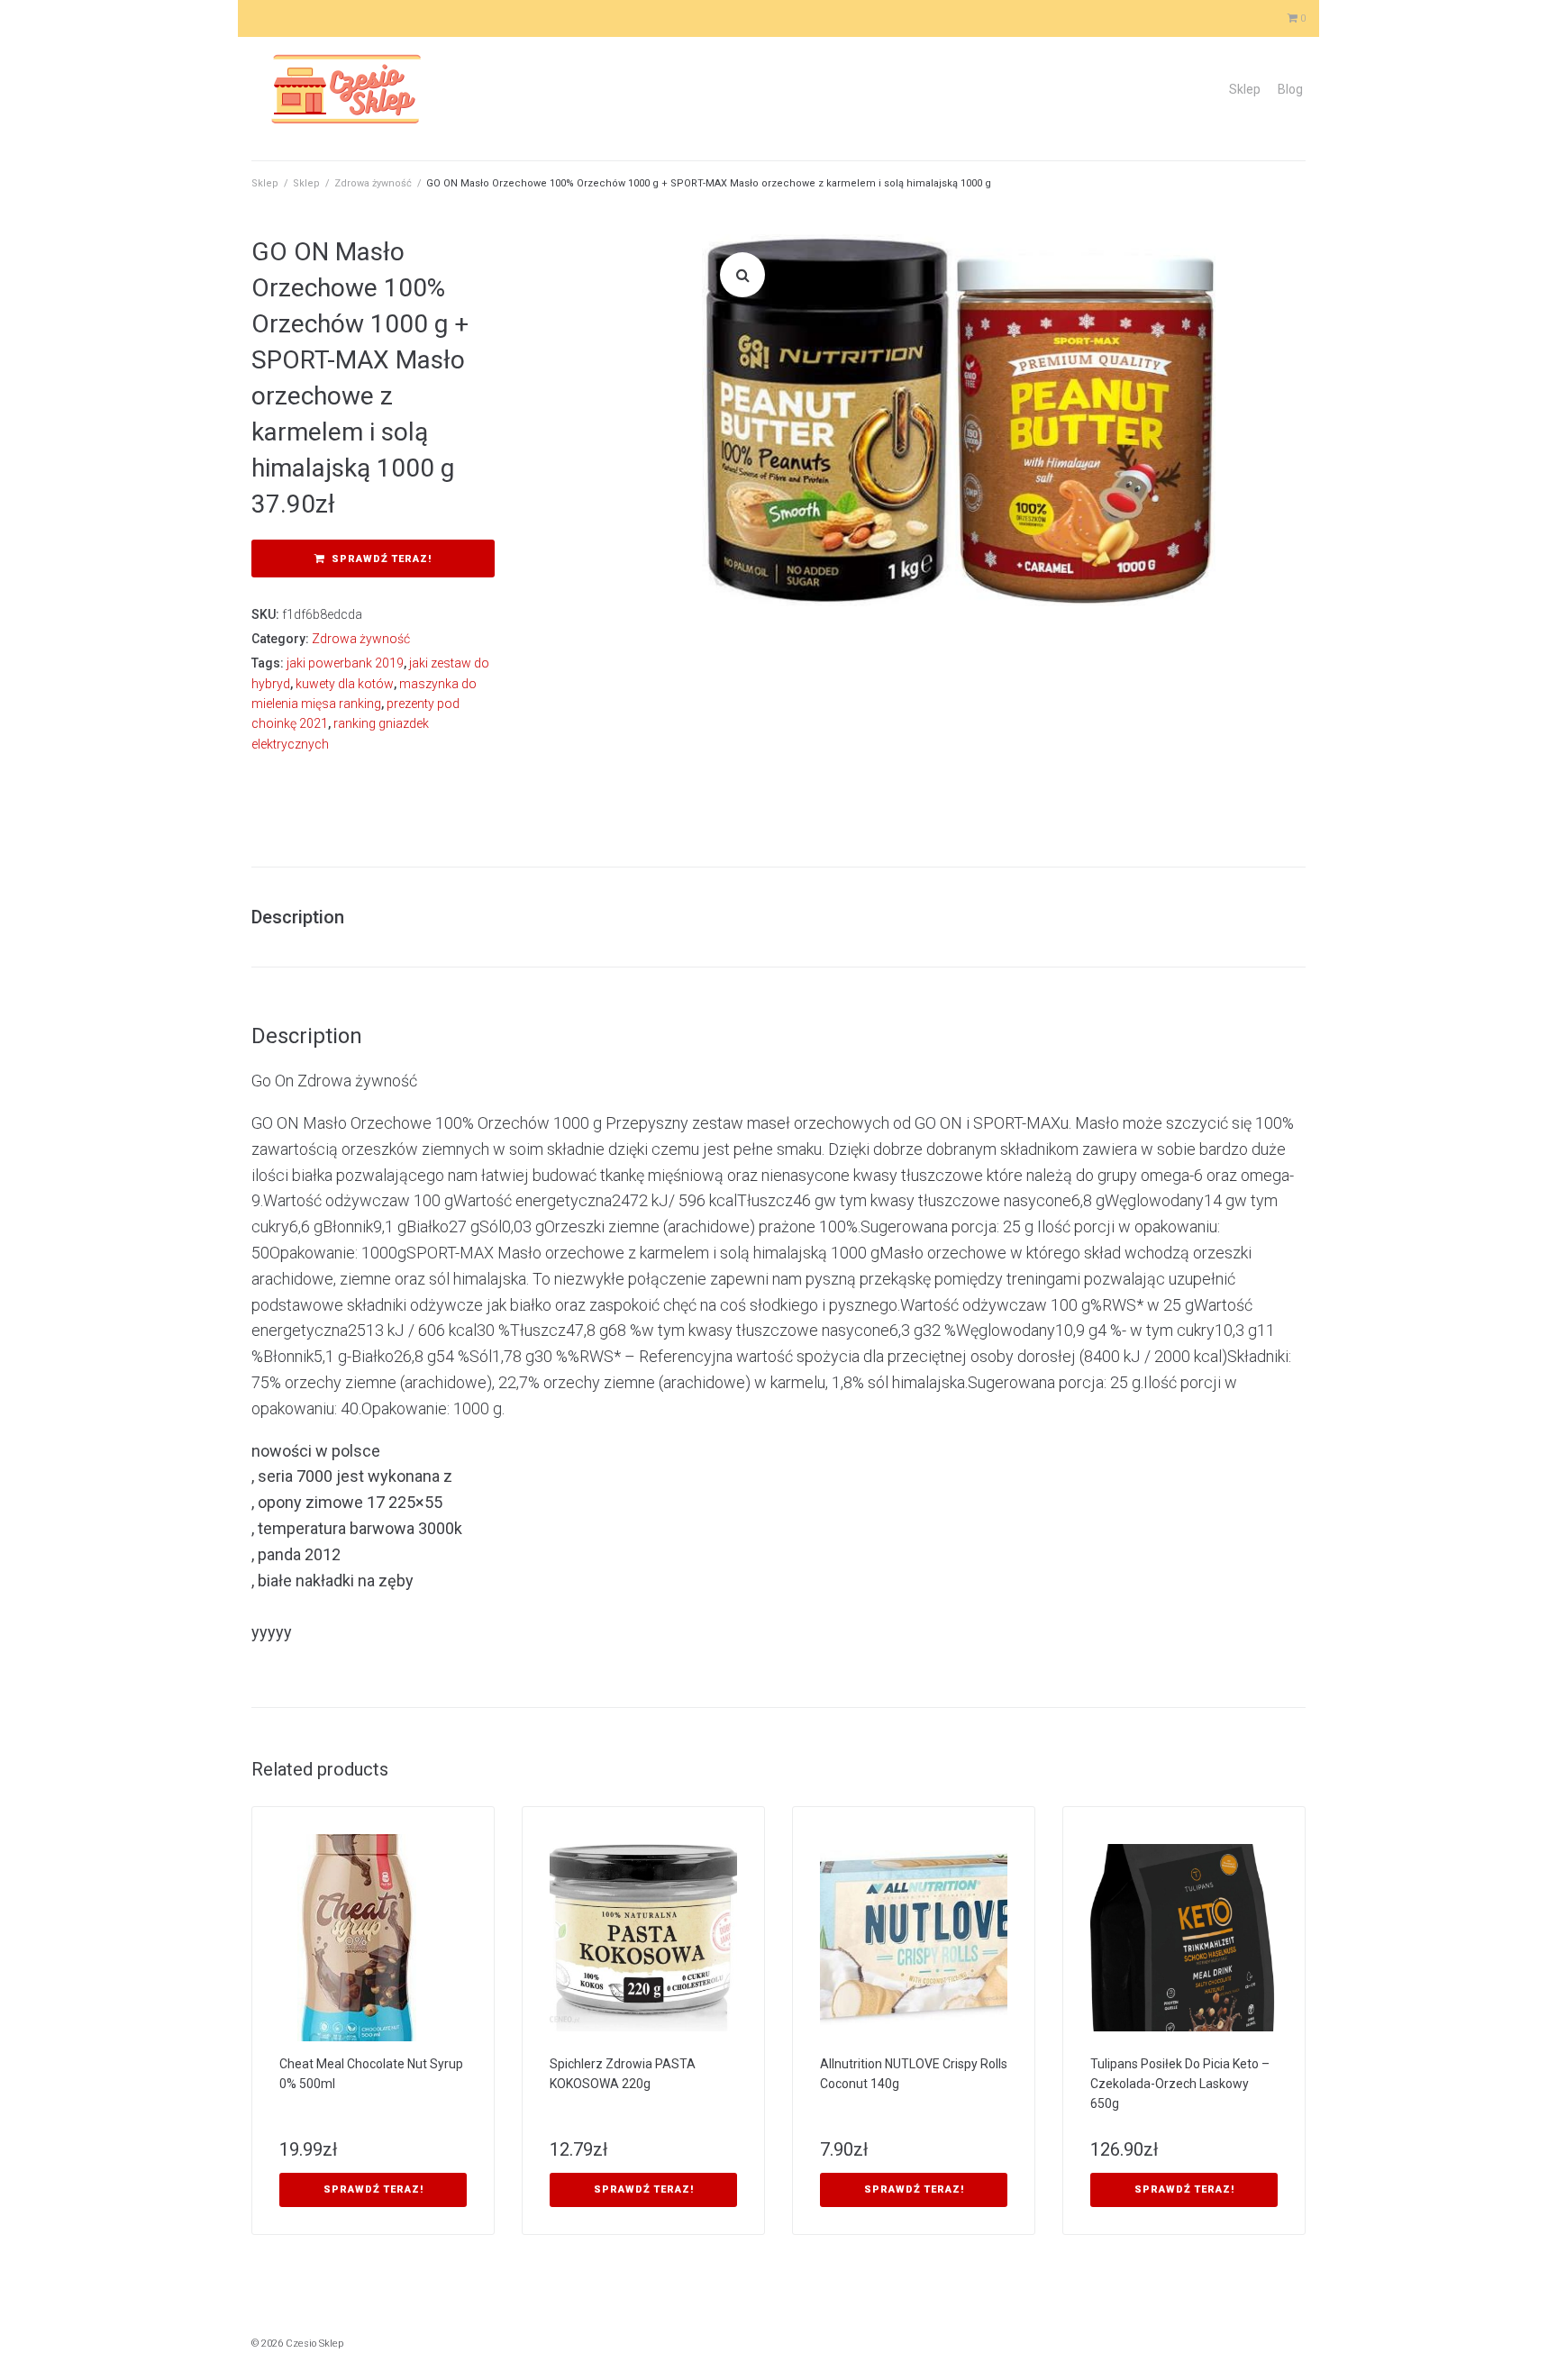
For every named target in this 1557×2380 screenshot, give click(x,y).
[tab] (307, 917)
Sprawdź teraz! (382, 559)
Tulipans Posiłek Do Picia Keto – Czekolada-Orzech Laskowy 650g (1180, 2084)
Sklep (1245, 89)
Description (298, 917)
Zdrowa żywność (373, 183)
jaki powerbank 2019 (345, 663)
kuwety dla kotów (345, 684)
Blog (1290, 89)
